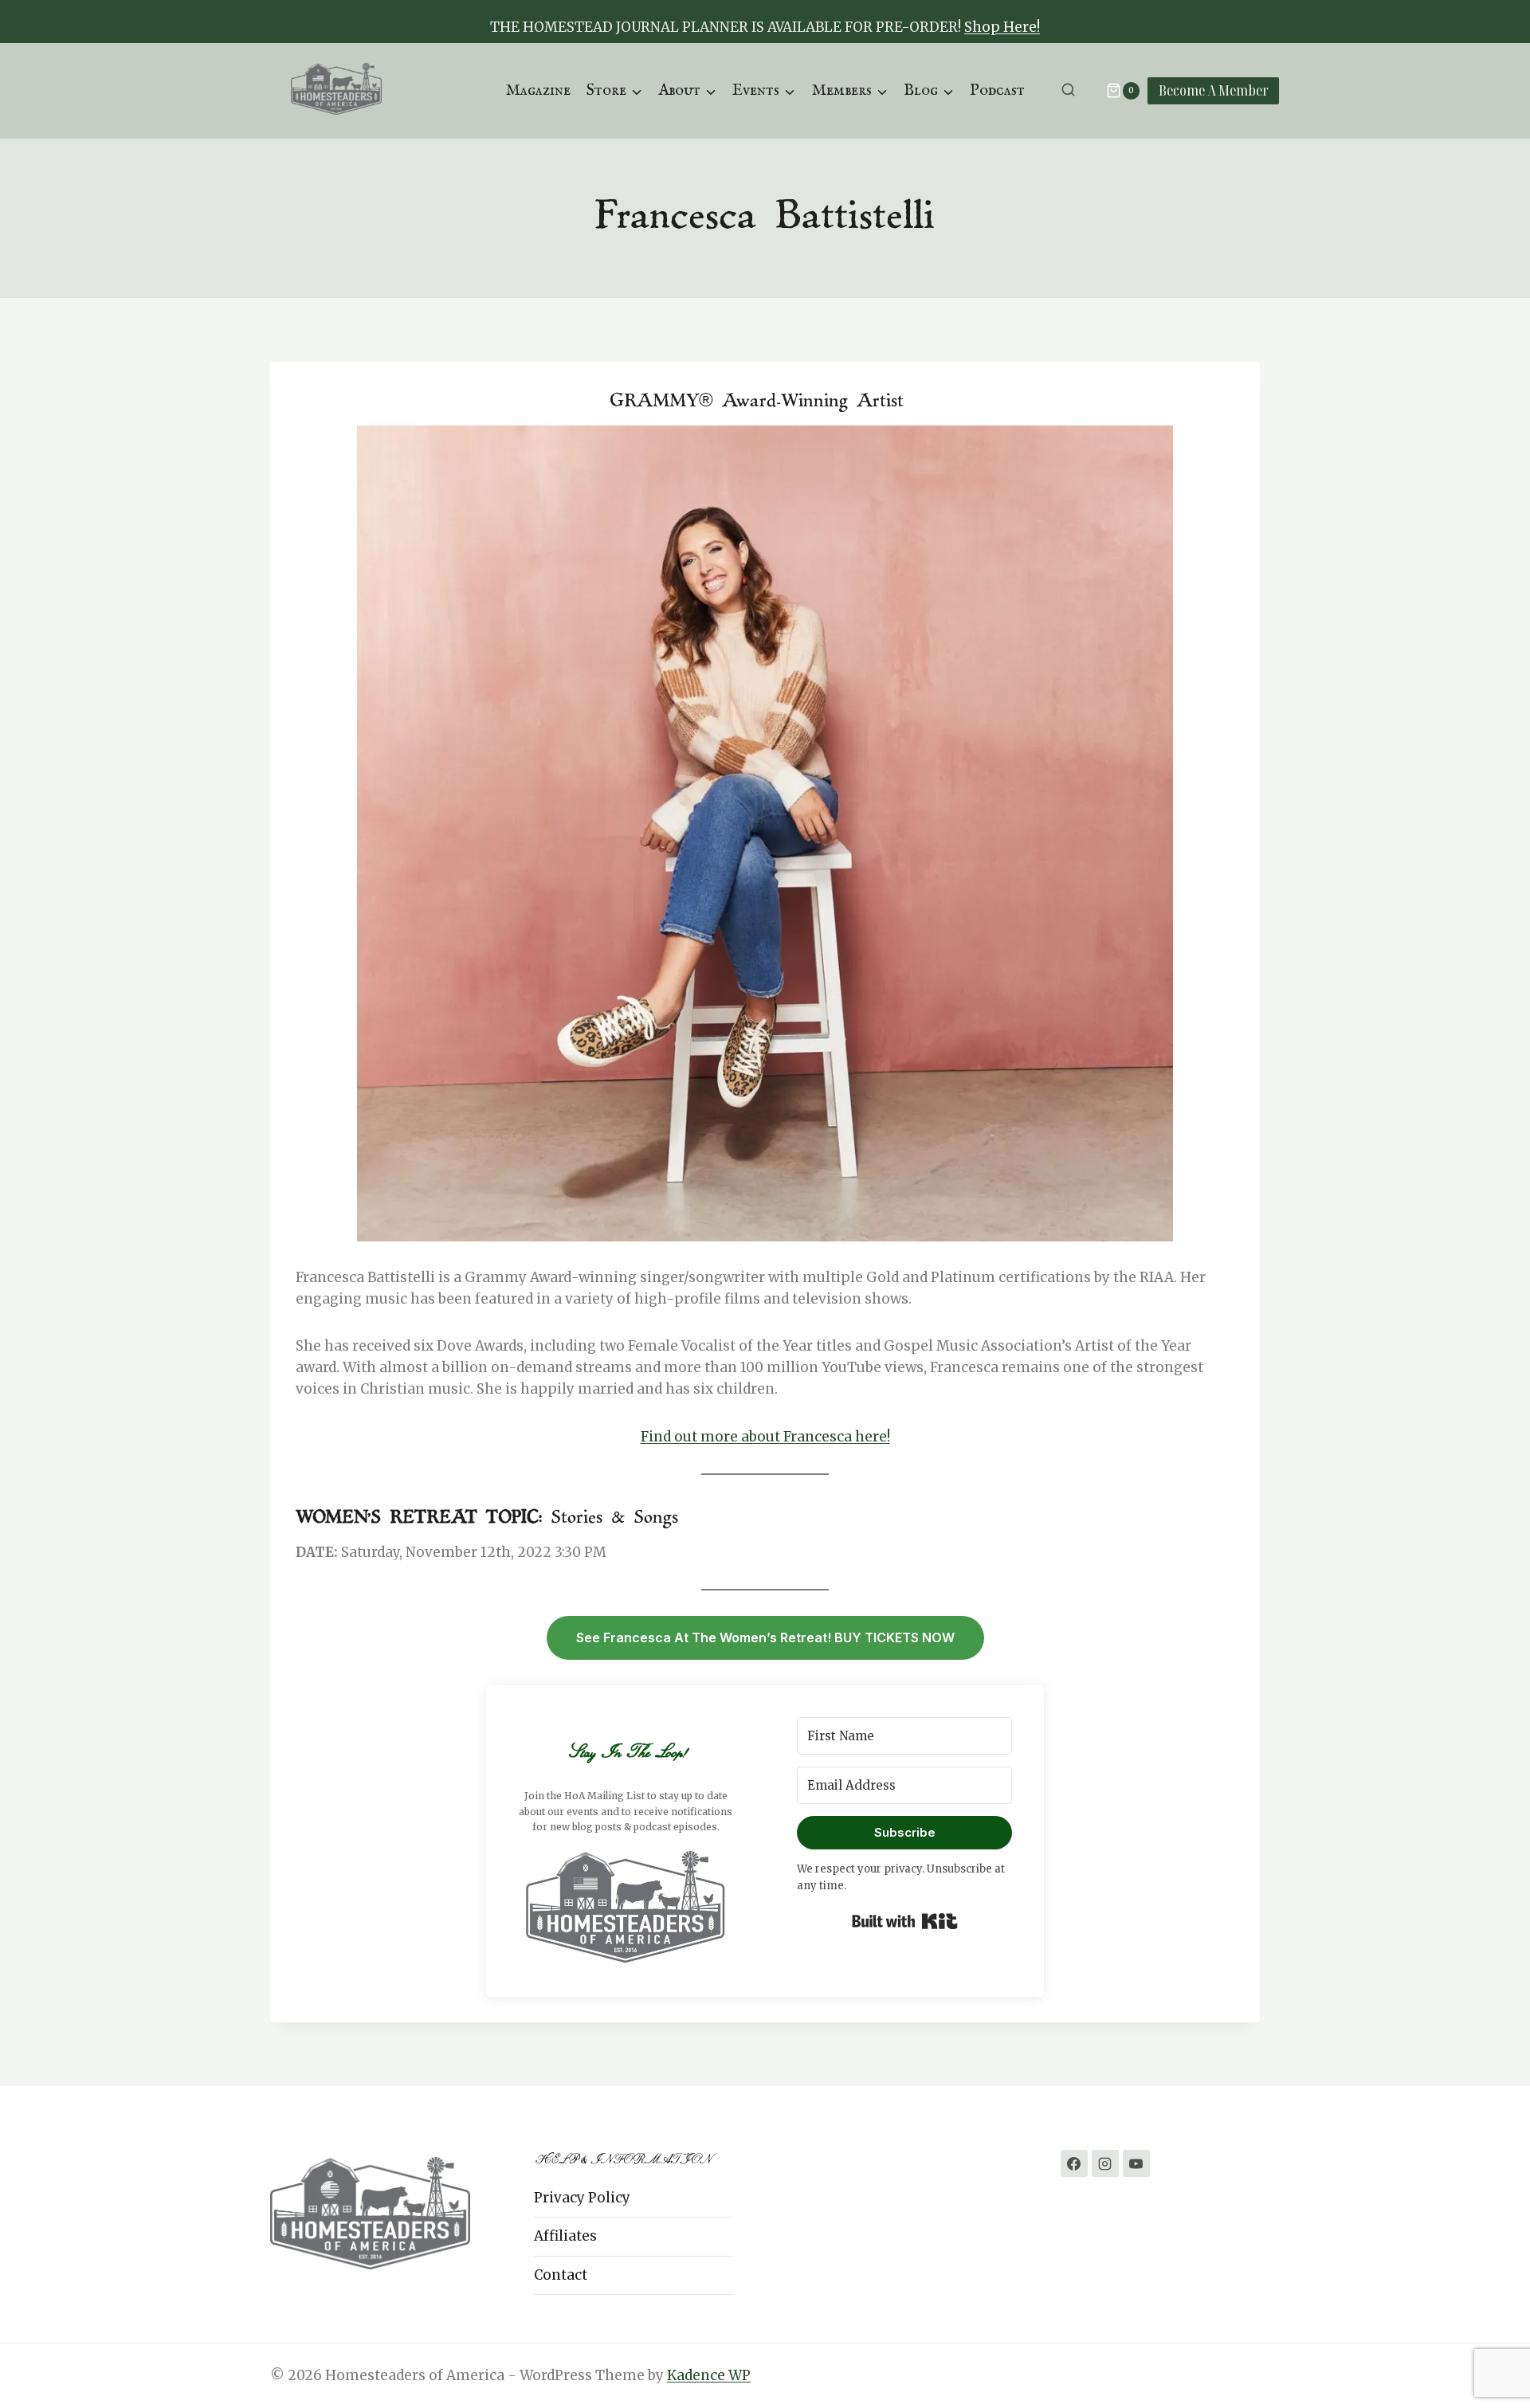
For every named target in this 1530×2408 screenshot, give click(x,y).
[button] (626, 1906)
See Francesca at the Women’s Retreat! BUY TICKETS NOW (765, 1637)
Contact (561, 2275)
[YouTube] (1136, 2163)
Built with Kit (905, 1921)
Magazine (538, 90)
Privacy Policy (582, 2198)
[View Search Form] (1068, 90)
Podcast (997, 90)
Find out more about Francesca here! (765, 1437)
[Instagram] (1105, 2163)
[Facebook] (1074, 2163)
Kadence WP (709, 2375)
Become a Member (1214, 90)
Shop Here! (1002, 27)
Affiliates (565, 2236)
